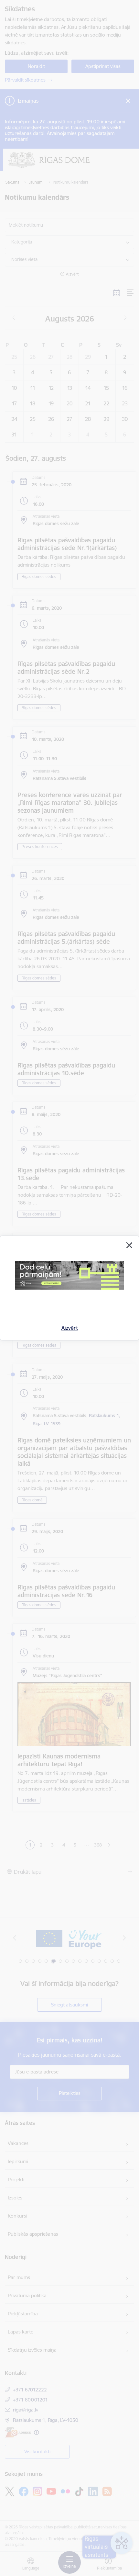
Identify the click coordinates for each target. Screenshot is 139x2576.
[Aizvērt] (129, 1245)
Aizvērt (70, 1328)
